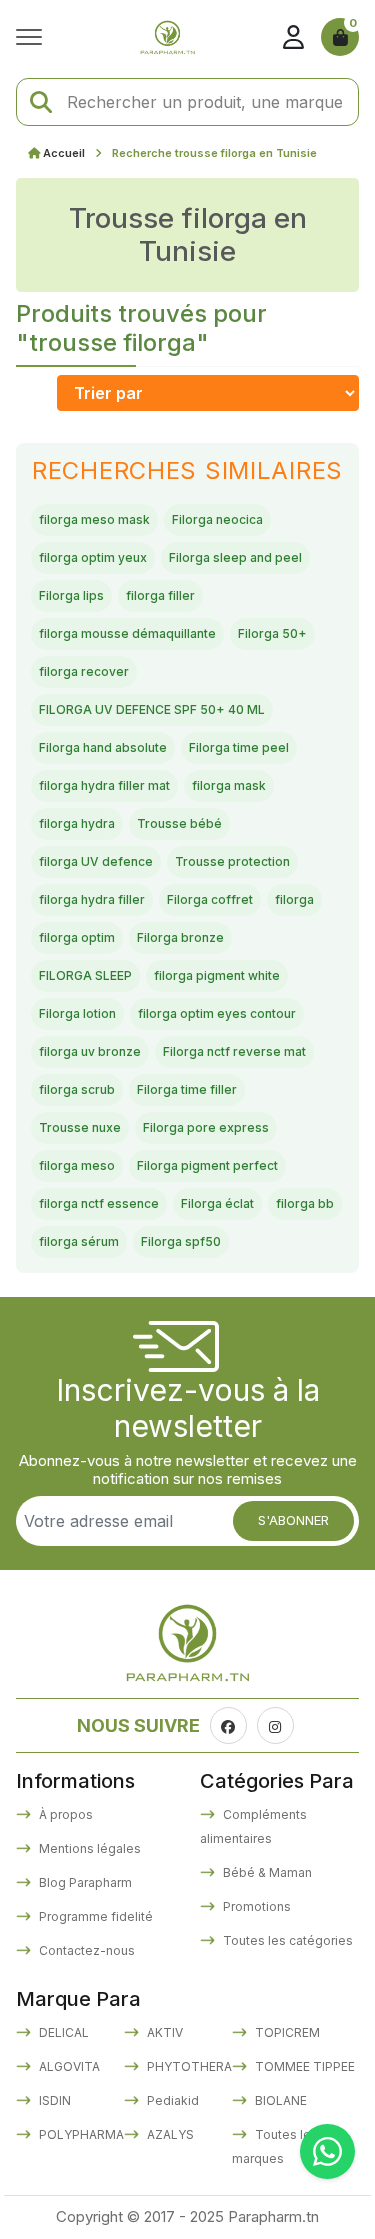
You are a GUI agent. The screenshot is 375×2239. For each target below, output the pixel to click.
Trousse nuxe (80, 1127)
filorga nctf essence (99, 1203)
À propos (64, 1814)
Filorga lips (71, 595)
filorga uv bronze (90, 1051)
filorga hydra (77, 823)
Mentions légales (88, 1848)
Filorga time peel (239, 747)
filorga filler (160, 595)
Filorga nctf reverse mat (234, 1051)
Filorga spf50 (181, 1241)
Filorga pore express (206, 1127)
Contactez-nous (85, 1950)
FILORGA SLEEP (85, 975)
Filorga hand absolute (103, 747)
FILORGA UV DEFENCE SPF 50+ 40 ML (152, 709)
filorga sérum (79, 1241)
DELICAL (62, 2032)
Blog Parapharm (84, 1882)
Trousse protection (232, 861)
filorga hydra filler (92, 899)
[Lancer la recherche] (41, 102)
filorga (294, 899)
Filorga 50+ (272, 633)
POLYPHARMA (80, 2134)
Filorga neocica (217, 519)
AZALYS (169, 2134)
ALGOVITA (68, 2066)
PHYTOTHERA (188, 2066)
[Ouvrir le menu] (34, 37)
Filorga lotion (77, 1013)
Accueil (64, 153)
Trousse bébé (179, 823)
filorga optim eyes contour (217, 1013)
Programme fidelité (94, 1916)
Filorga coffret (210, 899)
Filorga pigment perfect (207, 1165)
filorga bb (305, 1203)
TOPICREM (286, 2032)
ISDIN (53, 2100)
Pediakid (171, 2100)
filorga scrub (77, 1089)
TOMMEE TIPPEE (303, 2066)
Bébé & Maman (266, 1872)
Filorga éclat (217, 1203)
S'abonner (293, 1520)
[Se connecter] (293, 37)
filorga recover (84, 671)
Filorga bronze (180, 937)
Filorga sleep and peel (235, 557)
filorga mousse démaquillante (127, 633)
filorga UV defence (96, 861)
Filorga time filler (187, 1089)
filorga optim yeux (93, 557)
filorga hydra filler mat (104, 785)
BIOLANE (279, 2100)
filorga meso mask (94, 519)
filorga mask (229, 785)
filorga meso (77, 1165)
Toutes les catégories (286, 1940)
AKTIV (163, 2032)
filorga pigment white (217, 975)
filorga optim (77, 937)
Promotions (255, 1906)
